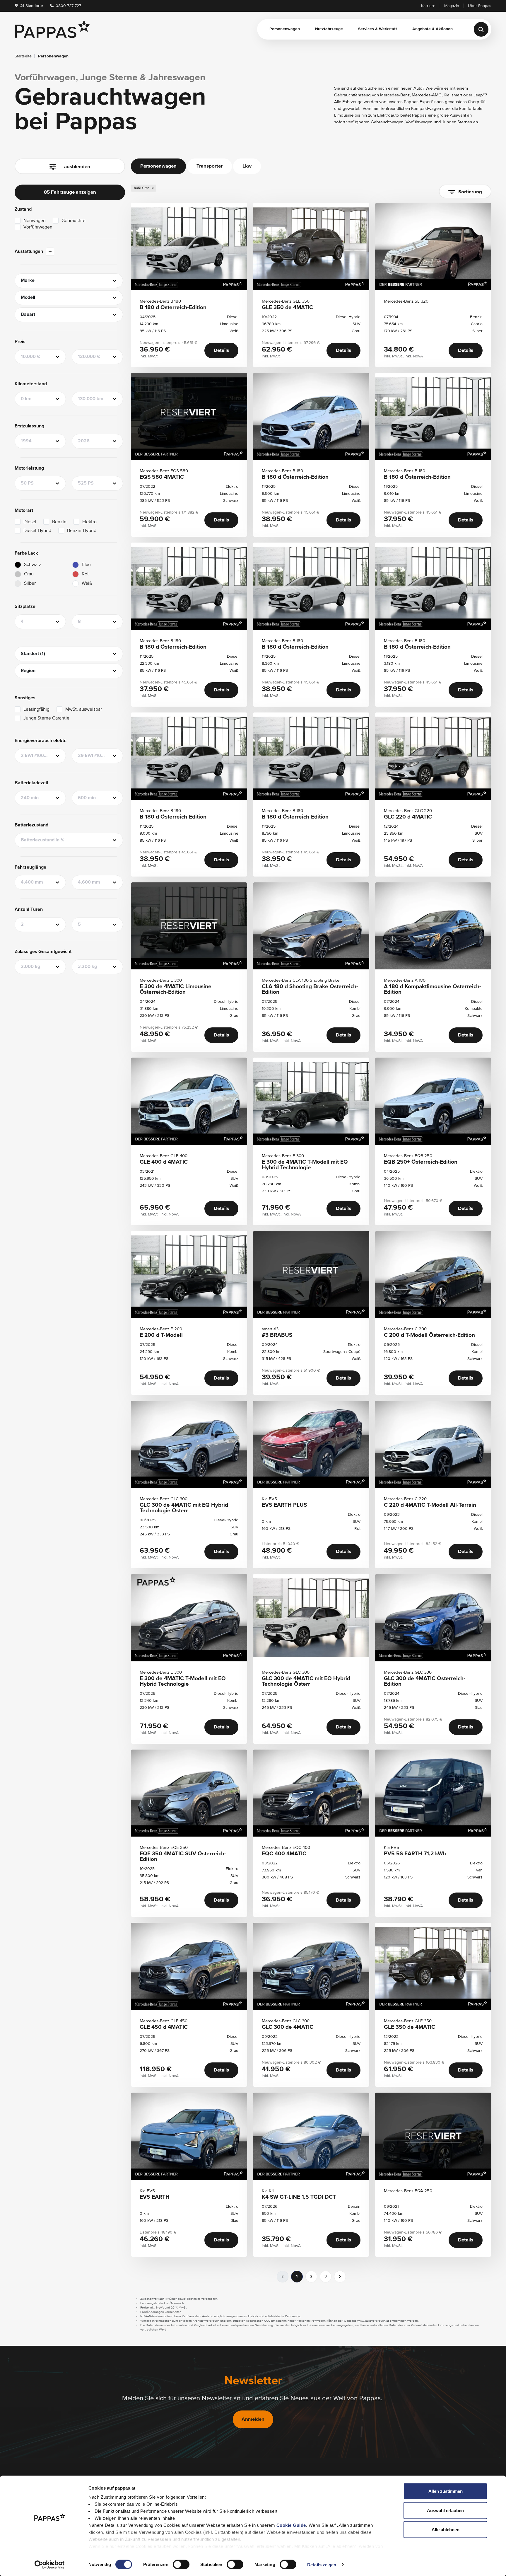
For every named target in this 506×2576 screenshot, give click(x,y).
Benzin (59, 522)
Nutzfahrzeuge (329, 29)
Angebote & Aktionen (433, 29)
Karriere (428, 6)
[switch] (181, 2564)
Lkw (247, 166)
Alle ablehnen (446, 2530)
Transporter (210, 166)
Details (221, 351)
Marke (28, 281)
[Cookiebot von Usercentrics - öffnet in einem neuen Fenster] (50, 2565)
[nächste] (340, 2277)
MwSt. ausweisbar (84, 710)
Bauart (28, 315)
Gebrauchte (73, 221)
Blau (86, 565)
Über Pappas (480, 6)
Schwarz (33, 565)
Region (28, 671)
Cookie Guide (291, 2525)
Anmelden (253, 2419)
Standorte (32, 6)
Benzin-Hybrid (82, 531)
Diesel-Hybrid (37, 531)
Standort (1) (33, 654)
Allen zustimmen (446, 2491)
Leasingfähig (36, 710)
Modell (28, 298)
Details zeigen (322, 2564)
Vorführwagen (38, 227)
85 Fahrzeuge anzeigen (70, 192)
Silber (30, 584)
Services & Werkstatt (378, 29)
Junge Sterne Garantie (46, 718)
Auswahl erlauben (445, 2510)
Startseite (23, 56)
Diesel (30, 522)
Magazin (452, 6)
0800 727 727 (68, 6)
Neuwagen (35, 221)
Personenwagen (285, 29)
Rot (85, 574)
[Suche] (481, 29)
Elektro (89, 522)
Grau (29, 574)
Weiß (87, 584)
